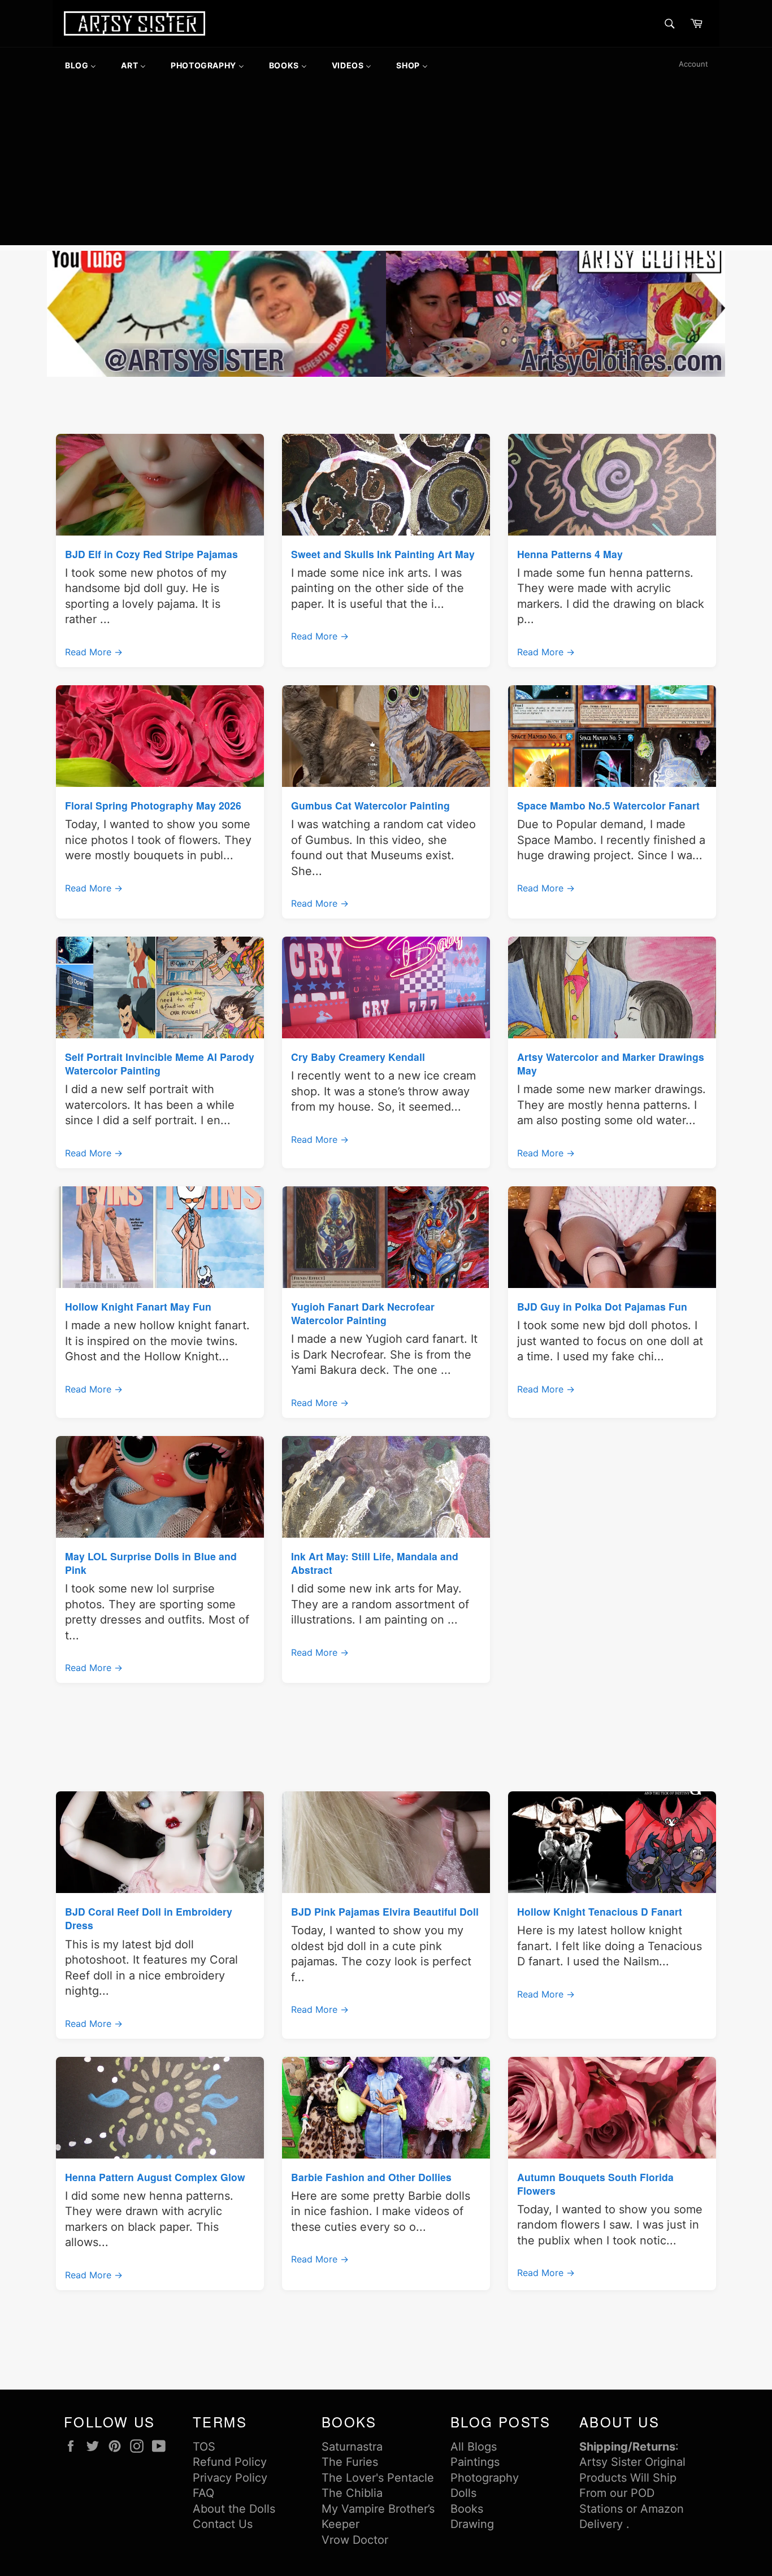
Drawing (472, 2524)
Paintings (475, 2462)
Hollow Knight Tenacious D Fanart (600, 1911)
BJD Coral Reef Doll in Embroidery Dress (149, 1918)
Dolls (463, 2493)
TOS (204, 2447)
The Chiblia (352, 2493)
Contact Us (223, 2524)
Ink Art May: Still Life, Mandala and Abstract (375, 1563)
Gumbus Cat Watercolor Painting (370, 805)
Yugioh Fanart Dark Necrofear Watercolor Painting (363, 1313)
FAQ (203, 2493)
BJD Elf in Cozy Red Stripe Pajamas (151, 554)
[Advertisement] (386, 166)
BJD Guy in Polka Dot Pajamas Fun (602, 1306)
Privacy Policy (230, 2478)
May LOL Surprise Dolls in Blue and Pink (151, 1563)
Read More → (94, 652)
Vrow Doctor (355, 2540)
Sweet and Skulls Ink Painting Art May (383, 554)
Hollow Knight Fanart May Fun (138, 1306)
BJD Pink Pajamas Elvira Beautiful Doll (385, 1911)
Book (464, 2509)
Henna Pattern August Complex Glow (155, 2177)
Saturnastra (352, 2447)
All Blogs (474, 2447)
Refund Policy (230, 2462)
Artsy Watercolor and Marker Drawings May (611, 1063)
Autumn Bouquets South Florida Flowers (595, 2184)
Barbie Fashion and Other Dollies (371, 2177)
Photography (485, 2478)
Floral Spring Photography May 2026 (153, 805)
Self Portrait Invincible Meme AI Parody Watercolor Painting (160, 1063)
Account (693, 64)
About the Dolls (234, 2509)
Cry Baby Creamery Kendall (358, 1057)
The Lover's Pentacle (378, 2478)
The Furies (350, 2462)
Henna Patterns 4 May (570, 554)
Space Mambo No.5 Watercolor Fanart (608, 805)
